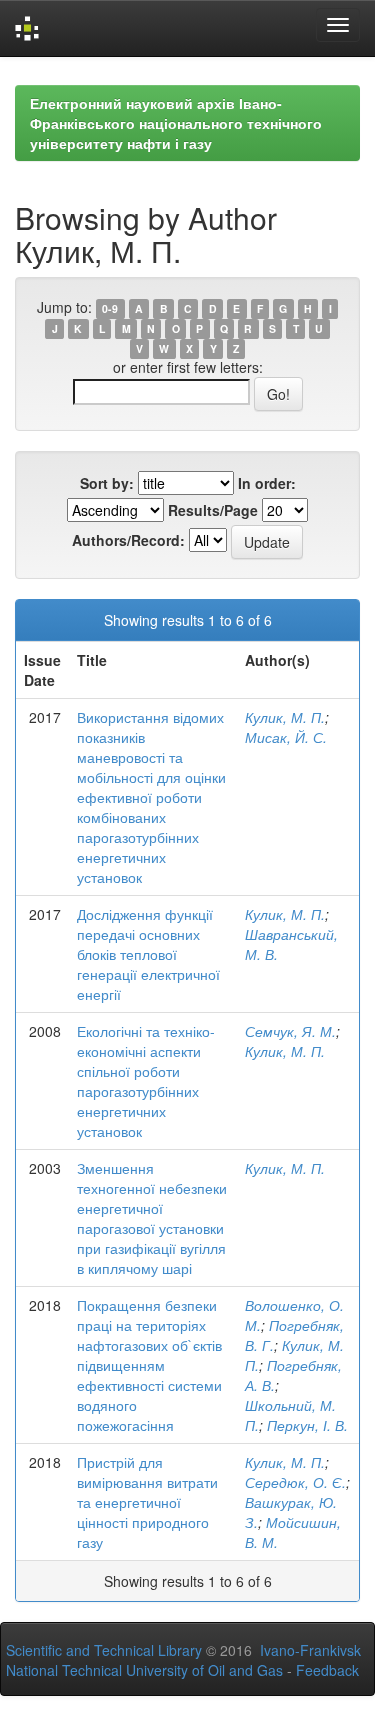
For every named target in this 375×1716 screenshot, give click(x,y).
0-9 (110, 308)
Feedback (327, 1670)
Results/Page (213, 510)
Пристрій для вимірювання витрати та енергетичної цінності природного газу (147, 1502)
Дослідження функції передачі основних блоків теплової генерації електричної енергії (148, 954)
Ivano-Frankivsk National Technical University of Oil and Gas (183, 1660)
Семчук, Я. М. (290, 1031)
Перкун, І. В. (307, 1425)
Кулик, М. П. (285, 717)
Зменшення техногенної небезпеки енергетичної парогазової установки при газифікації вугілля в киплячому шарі (152, 1218)
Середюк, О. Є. (295, 1482)
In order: (267, 483)
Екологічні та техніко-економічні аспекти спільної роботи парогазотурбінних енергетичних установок (146, 1081)
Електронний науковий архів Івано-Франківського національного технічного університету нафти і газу (176, 123)
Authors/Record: (128, 540)
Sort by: (107, 483)
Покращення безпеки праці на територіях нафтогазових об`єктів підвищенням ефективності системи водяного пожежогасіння (149, 1365)
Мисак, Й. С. (286, 737)
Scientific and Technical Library (104, 1650)
